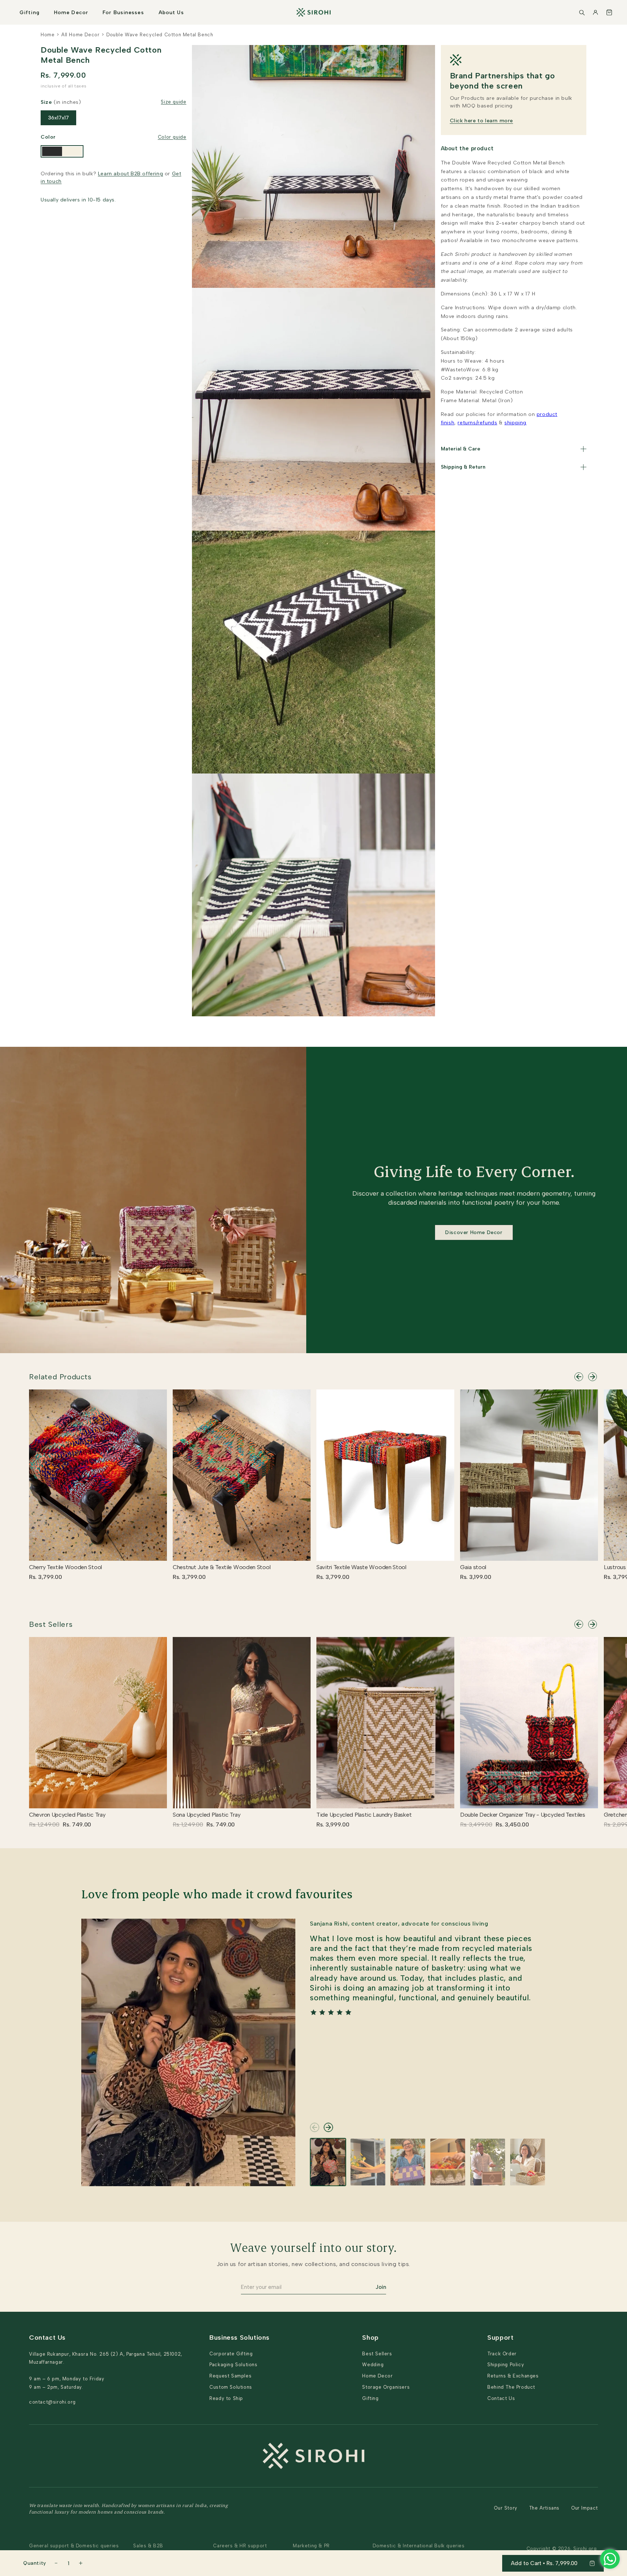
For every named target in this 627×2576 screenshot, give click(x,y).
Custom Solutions (231, 2387)
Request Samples (230, 2376)
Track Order (502, 2354)
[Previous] (579, 1377)
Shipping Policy (506, 2365)
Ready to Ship (226, 2398)
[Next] (593, 1377)
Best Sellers (51, 1624)
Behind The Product (511, 2387)
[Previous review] (315, 2127)
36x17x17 (58, 118)
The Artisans (544, 2508)
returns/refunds (477, 423)
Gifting (30, 13)
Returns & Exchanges (513, 2376)
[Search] (582, 12)
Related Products (60, 1377)
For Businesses (123, 13)
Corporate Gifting (231, 2354)
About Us (171, 13)
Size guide (173, 102)
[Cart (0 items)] (609, 12)
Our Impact (585, 2508)
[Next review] (328, 2127)
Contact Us (501, 2398)
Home (48, 35)
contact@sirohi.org (52, 2402)
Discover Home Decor (474, 1232)
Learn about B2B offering (130, 174)
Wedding (373, 2365)
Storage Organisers (386, 2387)
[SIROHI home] (313, 12)
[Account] (595, 12)
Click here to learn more (481, 121)
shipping (515, 423)
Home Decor (71, 13)
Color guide (172, 137)
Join (381, 2287)
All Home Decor (80, 35)
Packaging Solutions (233, 2365)
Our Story (505, 2508)
